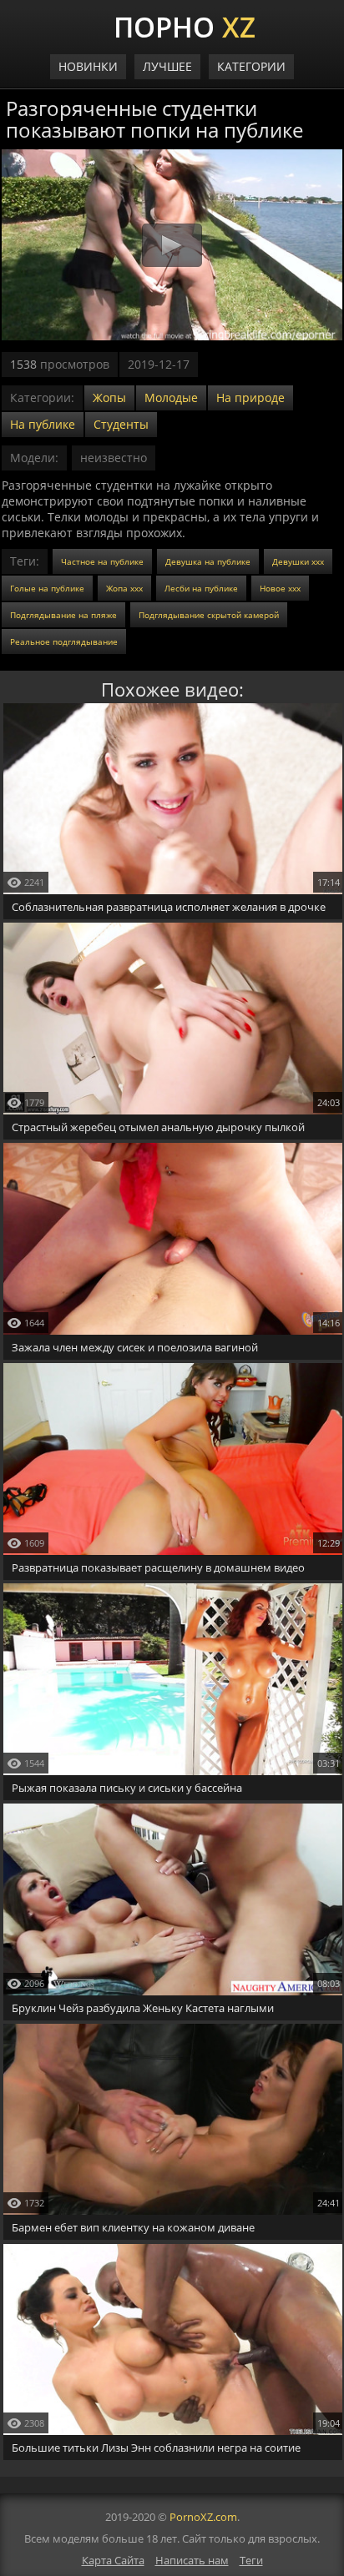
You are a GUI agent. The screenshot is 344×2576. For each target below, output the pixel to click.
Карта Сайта (113, 2560)
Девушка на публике (208, 561)
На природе (250, 397)
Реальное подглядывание (64, 641)
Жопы (109, 397)
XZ (185, 25)
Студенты (121, 424)
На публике (43, 424)
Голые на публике (47, 588)
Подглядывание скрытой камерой (209, 615)
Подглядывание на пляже (63, 615)
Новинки (88, 66)
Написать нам (192, 2560)
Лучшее (167, 66)
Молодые (171, 397)
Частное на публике (102, 561)
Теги (251, 2560)
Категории (251, 66)
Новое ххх (280, 588)
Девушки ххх (298, 561)
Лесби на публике (201, 588)
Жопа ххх (124, 588)
